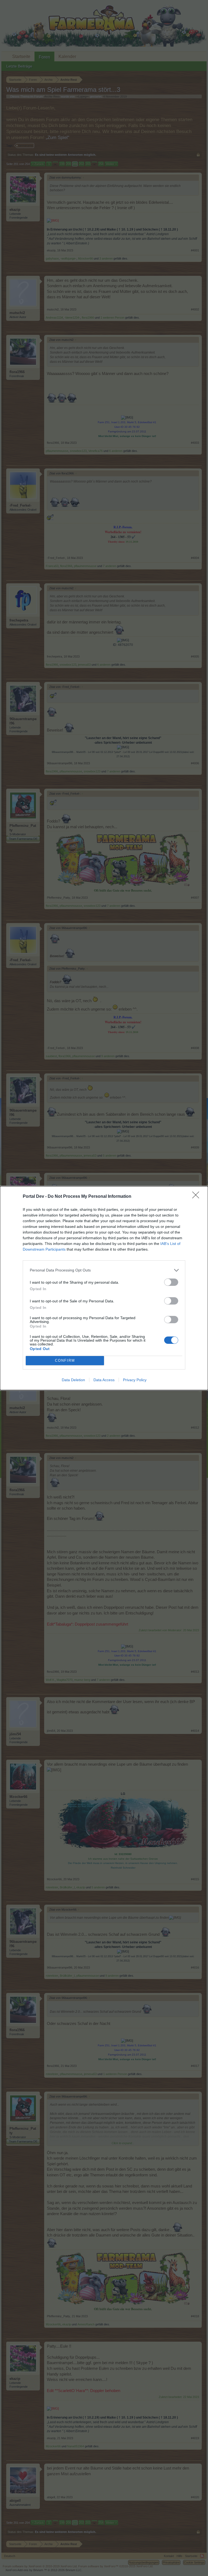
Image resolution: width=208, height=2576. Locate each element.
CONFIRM (65, 1360)
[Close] (197, 1197)
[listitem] (104, 1270)
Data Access (104, 1380)
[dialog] (104, 1288)
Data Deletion (73, 1380)
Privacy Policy (135, 1380)
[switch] (171, 1282)
